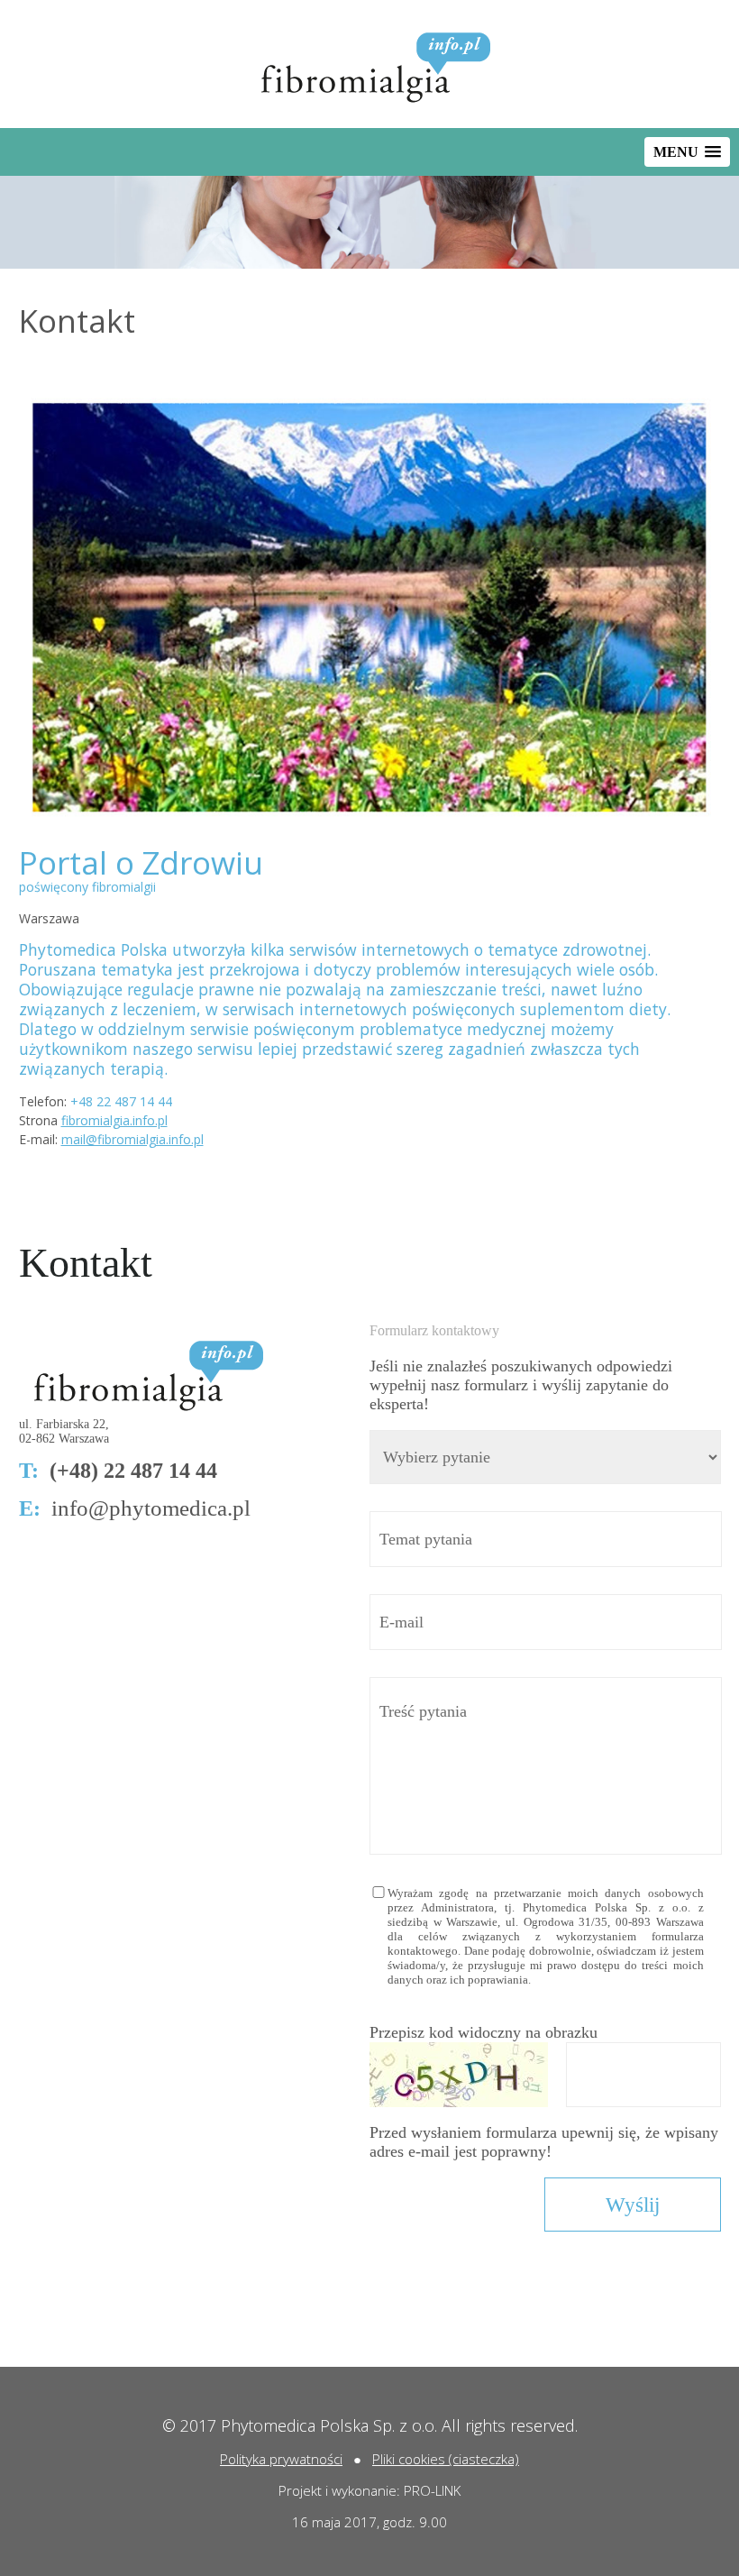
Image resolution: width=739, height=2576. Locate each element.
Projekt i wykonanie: (341, 2490)
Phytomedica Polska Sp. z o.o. (329, 2425)
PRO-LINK (432, 2490)
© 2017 (192, 2425)
